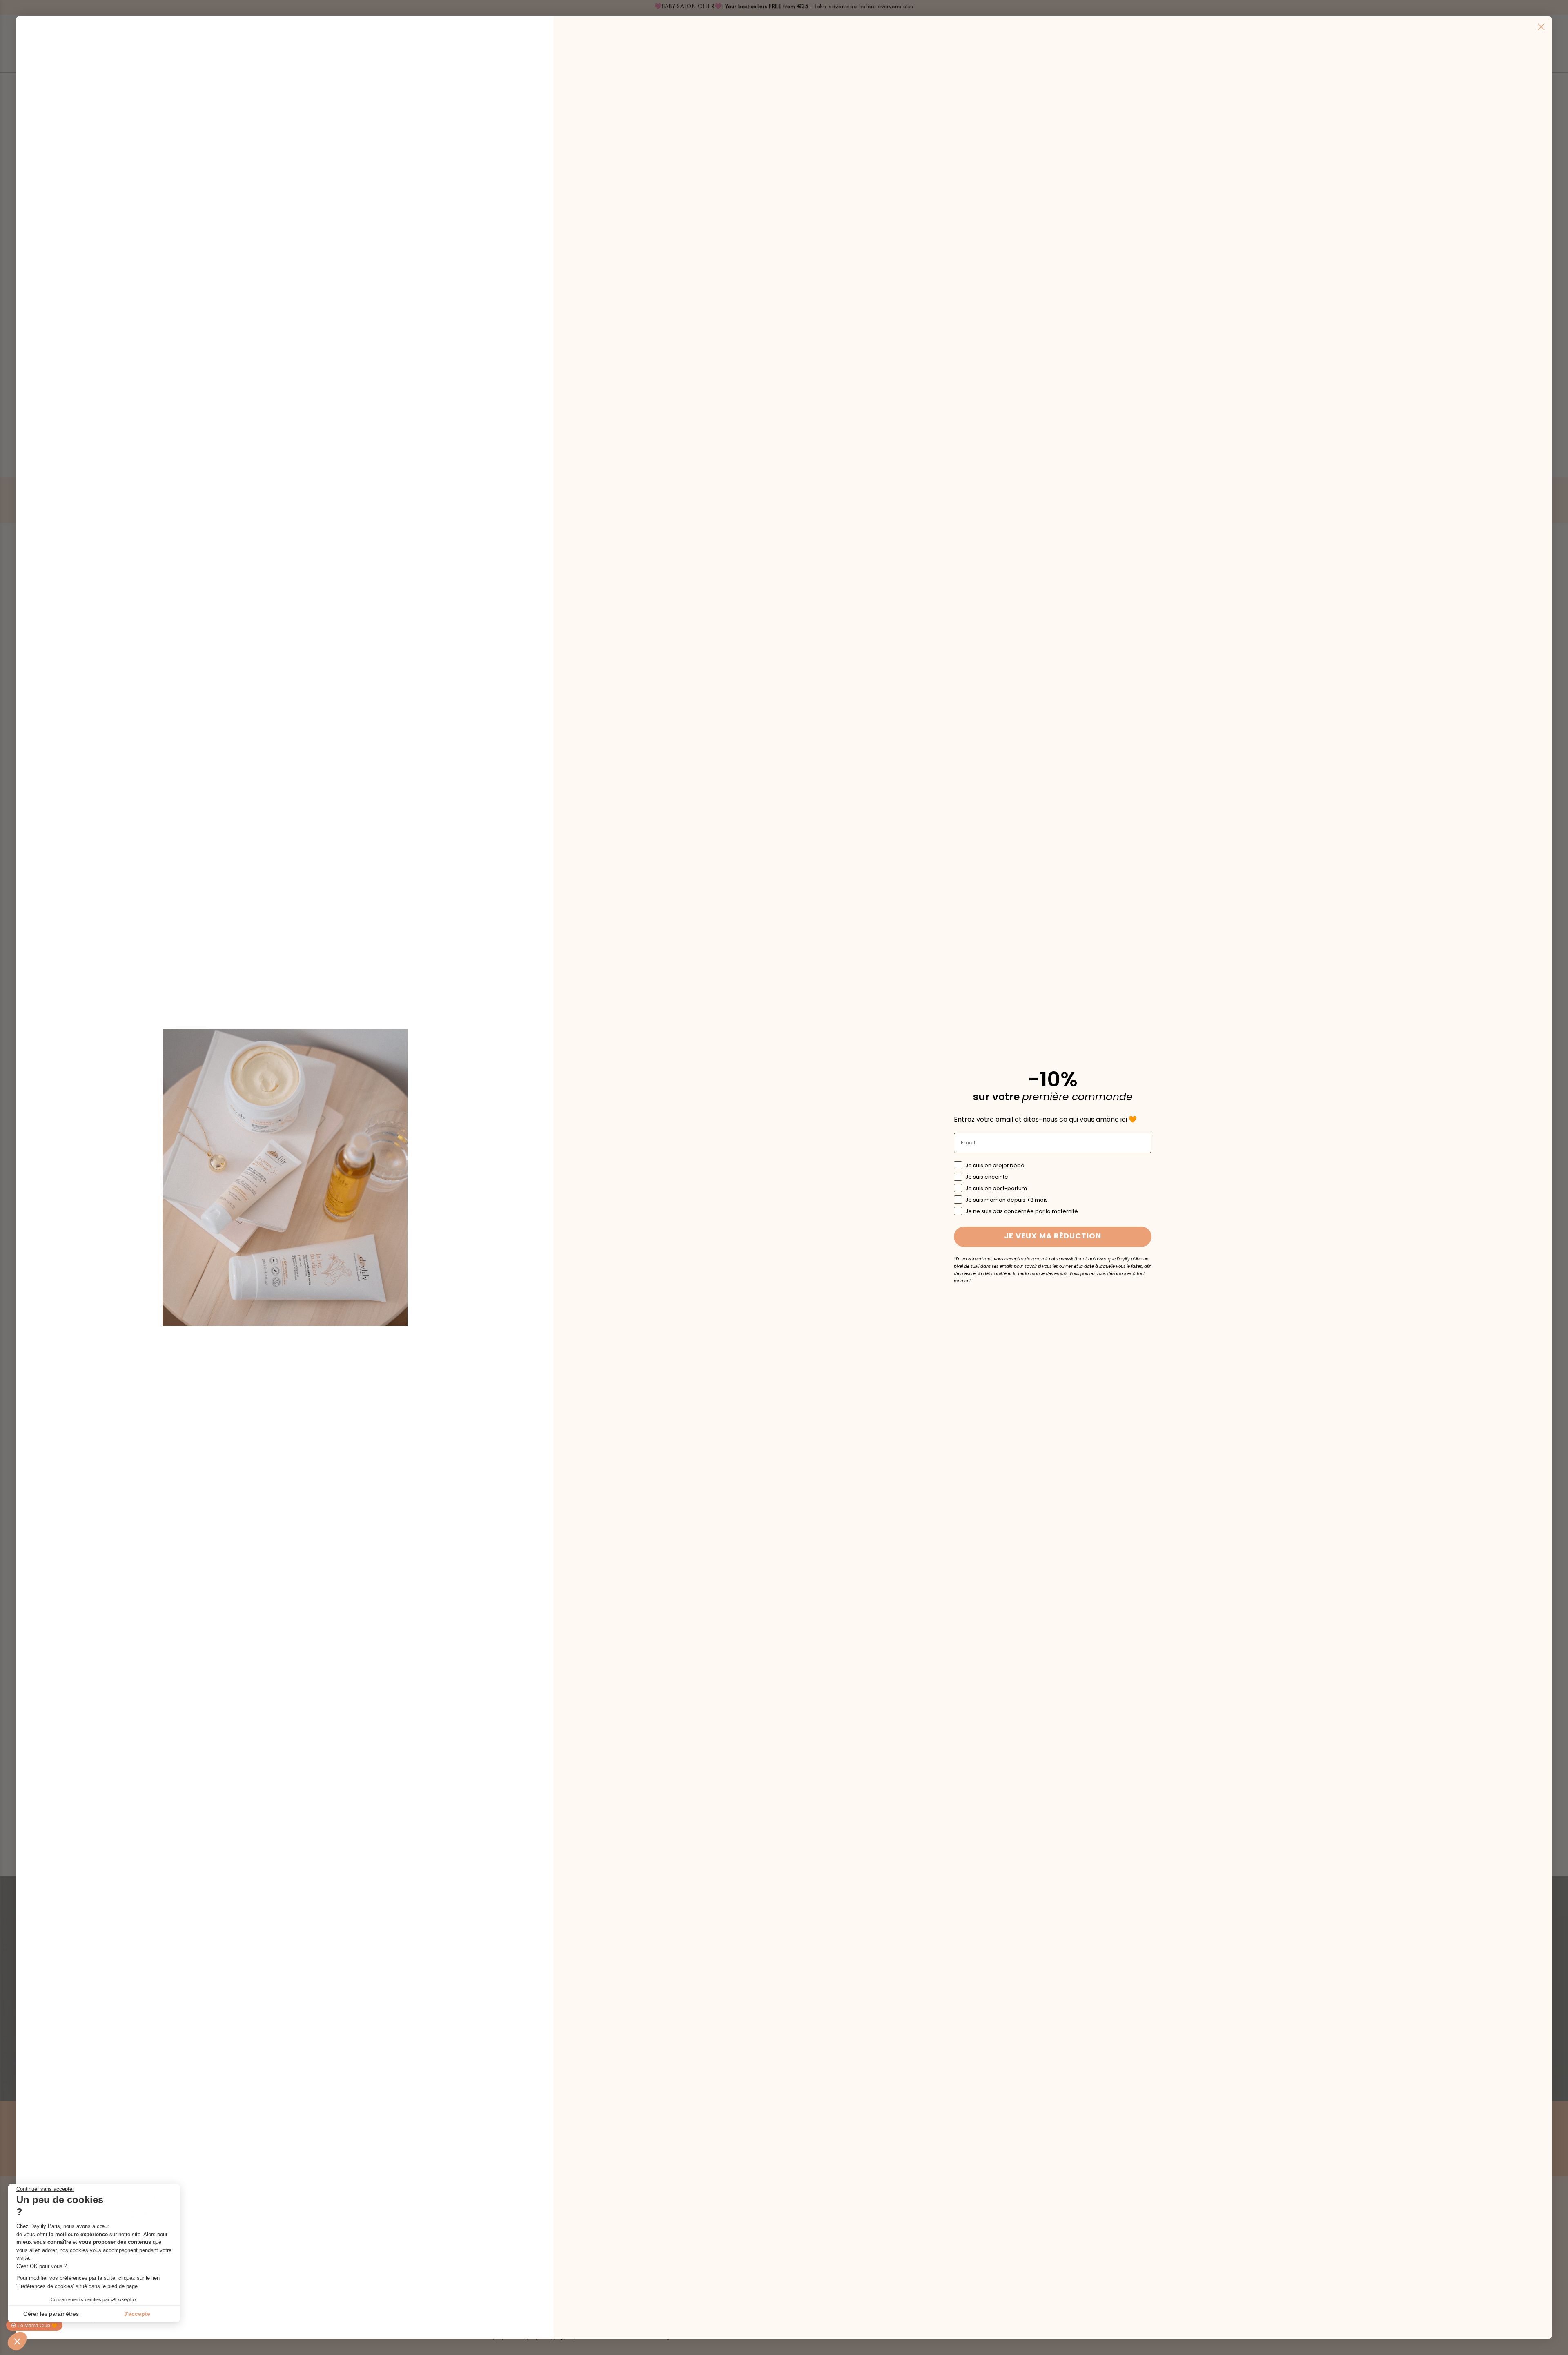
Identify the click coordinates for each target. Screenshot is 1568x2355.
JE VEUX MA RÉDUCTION (1053, 1237)
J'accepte (137, 2314)
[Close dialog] (1541, 27)
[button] (17, 2341)
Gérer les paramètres (51, 2314)
